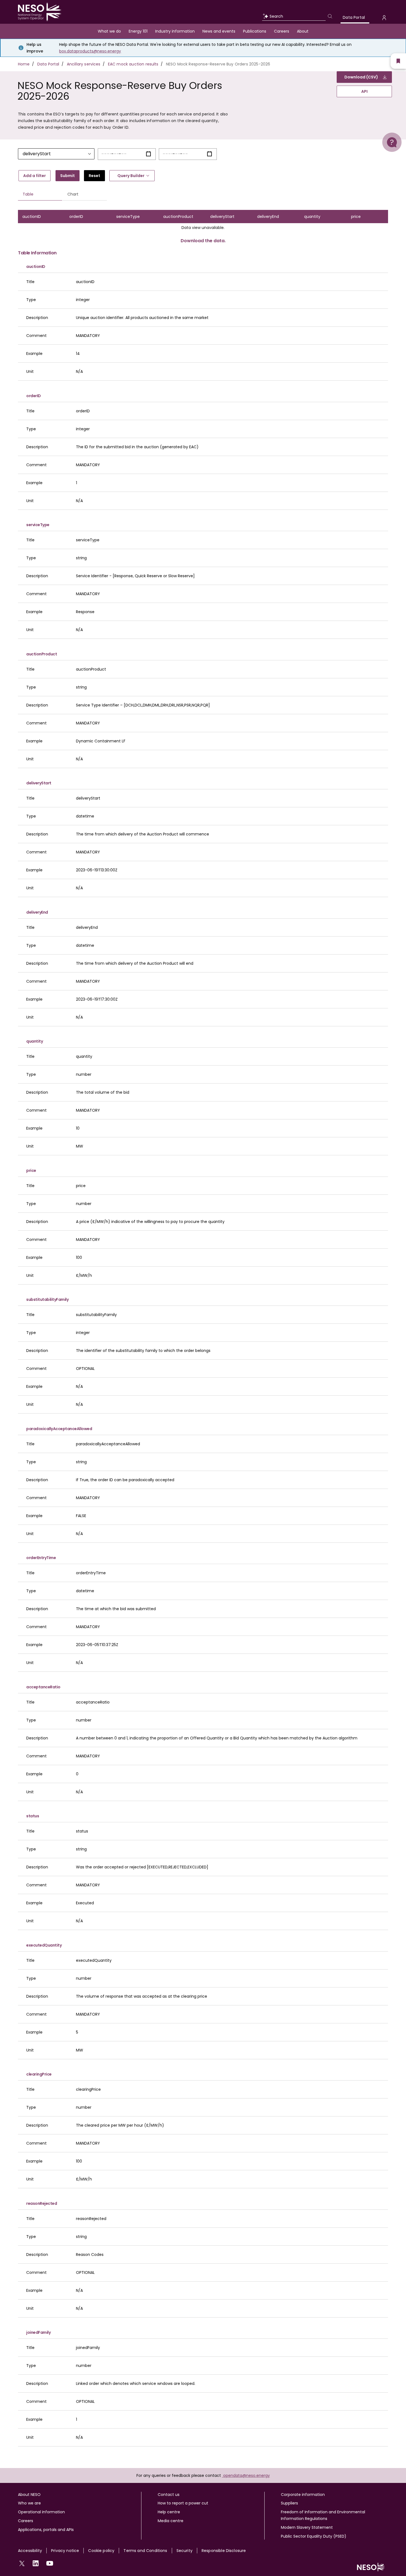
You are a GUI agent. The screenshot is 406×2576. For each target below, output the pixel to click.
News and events (219, 31)
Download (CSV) (361, 77)
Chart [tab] (73, 194)
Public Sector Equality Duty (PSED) (314, 2536)
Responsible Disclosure (224, 2551)
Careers (282, 31)
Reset (94, 176)
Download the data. (203, 241)
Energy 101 (138, 31)
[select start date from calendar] (148, 154)
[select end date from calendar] (209, 154)
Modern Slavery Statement (307, 2527)
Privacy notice (65, 2551)
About (303, 31)
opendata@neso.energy (247, 2475)
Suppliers (289, 2503)
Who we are (29, 2503)
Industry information (175, 31)
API (364, 91)
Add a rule (35, 176)
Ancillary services (84, 64)
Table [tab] (28, 194)
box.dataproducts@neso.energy (90, 51)
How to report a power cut (183, 2503)
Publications (255, 31)
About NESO (29, 2495)
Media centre (171, 2521)
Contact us (169, 2495)
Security (184, 2551)
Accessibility (30, 2551)
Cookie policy (101, 2551)
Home (24, 64)
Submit (68, 176)
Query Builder (131, 176)
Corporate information (303, 2495)
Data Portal (354, 17)
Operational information (41, 2512)
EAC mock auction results (133, 64)
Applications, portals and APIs (46, 2530)
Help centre (169, 2512)
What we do (109, 31)
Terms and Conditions (145, 2551)
